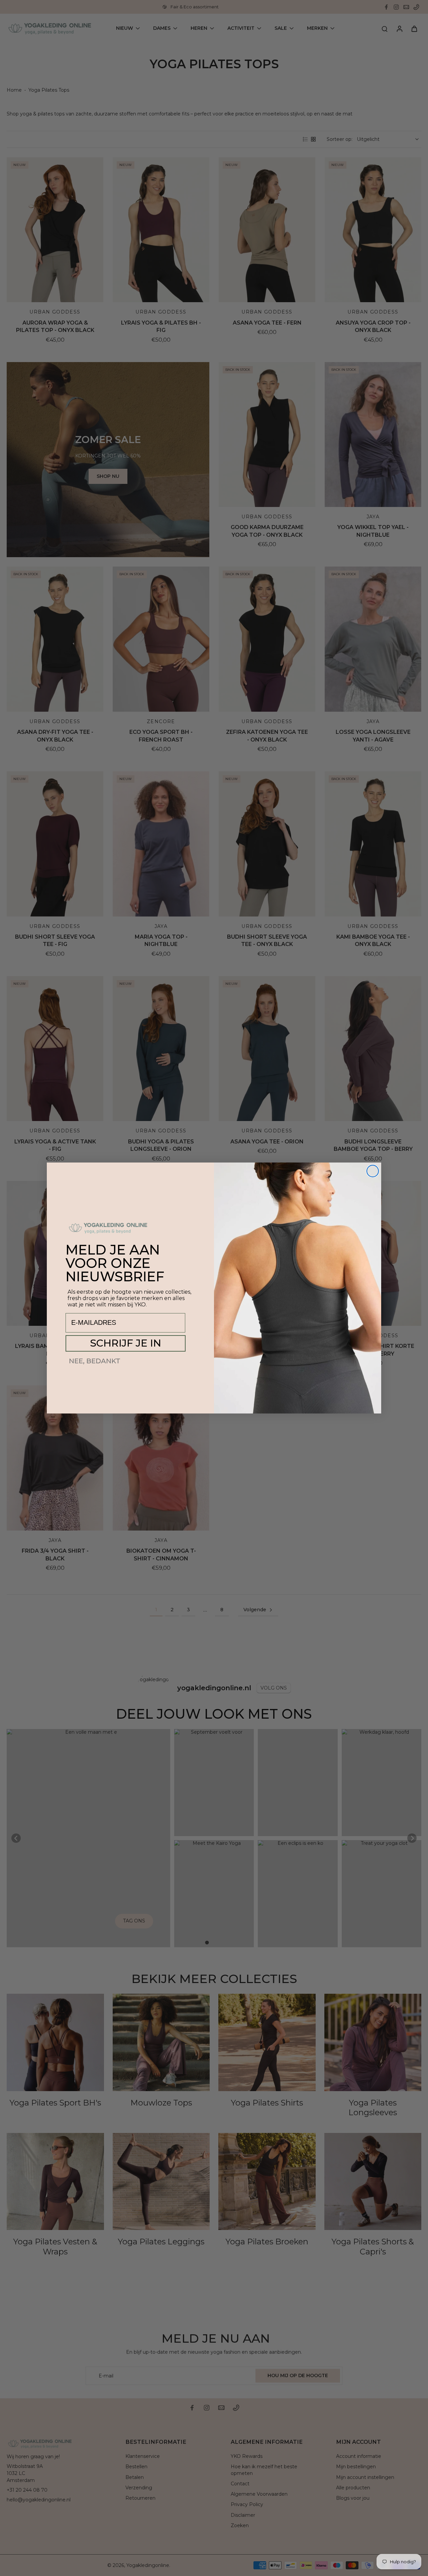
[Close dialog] (373, 1171)
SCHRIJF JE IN (126, 1343)
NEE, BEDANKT (95, 1361)
